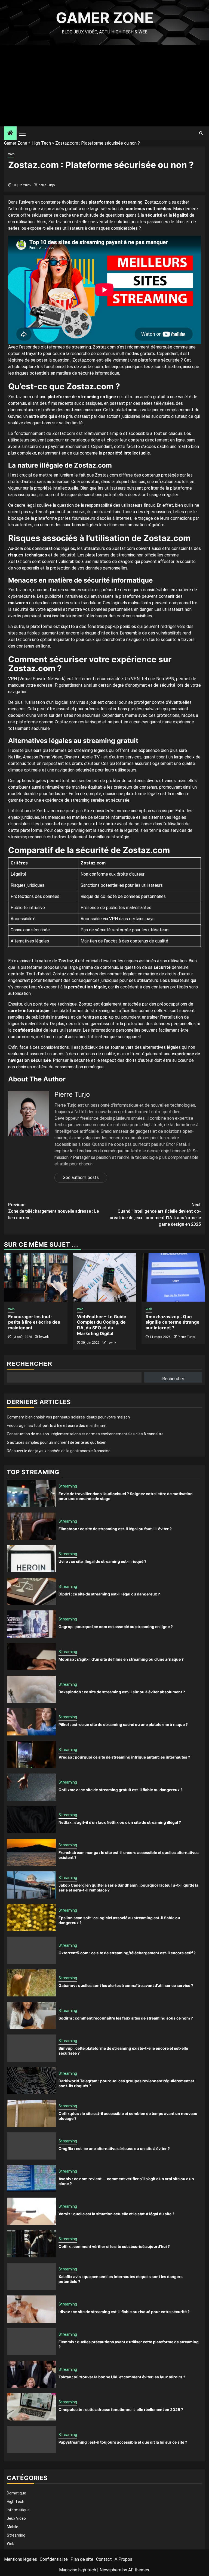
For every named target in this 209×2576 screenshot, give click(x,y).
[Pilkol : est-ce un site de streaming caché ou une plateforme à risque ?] (31, 1722)
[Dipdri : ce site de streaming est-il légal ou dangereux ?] (31, 1591)
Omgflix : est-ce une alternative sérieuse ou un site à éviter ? (114, 2149)
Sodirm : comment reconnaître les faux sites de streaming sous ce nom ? (126, 2018)
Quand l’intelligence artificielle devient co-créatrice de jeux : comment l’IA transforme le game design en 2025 (155, 1214)
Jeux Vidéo (16, 2518)
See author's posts (81, 1177)
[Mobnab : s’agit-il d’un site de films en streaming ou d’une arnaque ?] (31, 1657)
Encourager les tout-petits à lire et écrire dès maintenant (34, 1322)
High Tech (41, 143)
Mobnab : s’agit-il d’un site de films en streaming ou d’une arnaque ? (121, 1659)
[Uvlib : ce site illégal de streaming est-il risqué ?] (31, 1559)
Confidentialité (54, 2559)
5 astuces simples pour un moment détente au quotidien (57, 1442)
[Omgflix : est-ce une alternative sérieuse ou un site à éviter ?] (31, 2146)
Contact (104, 2559)
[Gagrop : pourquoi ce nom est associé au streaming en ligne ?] (31, 1624)
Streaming (68, 1486)
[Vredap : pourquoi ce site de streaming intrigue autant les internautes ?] (31, 1754)
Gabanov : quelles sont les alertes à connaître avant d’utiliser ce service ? (126, 1985)
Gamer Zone (105, 18)
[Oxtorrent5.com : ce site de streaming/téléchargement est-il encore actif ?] (31, 1950)
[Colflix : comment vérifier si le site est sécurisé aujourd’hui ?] (31, 2244)
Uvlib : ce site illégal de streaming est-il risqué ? (102, 1561)
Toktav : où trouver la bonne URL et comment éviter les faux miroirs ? (122, 2377)
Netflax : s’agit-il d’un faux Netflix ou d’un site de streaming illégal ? (120, 1822)
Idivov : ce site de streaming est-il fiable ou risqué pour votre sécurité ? (124, 2312)
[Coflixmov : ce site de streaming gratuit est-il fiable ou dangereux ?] (31, 1787)
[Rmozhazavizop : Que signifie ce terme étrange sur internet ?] (173, 1277)
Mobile (13, 2527)
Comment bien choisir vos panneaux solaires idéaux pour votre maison (68, 1417)
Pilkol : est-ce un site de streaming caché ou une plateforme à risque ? (123, 1724)
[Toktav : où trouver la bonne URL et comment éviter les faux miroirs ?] (31, 2374)
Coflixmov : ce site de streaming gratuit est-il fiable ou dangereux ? (121, 1790)
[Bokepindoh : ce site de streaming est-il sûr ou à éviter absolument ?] (31, 1689)
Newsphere (110, 2570)
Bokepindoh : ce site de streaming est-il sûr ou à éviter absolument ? (122, 1692)
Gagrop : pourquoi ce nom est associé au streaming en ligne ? (116, 1627)
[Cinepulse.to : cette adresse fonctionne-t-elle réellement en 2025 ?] (31, 2407)
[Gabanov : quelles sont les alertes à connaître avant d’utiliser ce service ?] (31, 1983)
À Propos (123, 2559)
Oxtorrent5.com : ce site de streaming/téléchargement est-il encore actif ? (127, 1953)
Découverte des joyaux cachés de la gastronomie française (59, 1451)
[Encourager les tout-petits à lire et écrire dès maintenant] (36, 1277)
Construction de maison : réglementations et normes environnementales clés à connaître (85, 1434)
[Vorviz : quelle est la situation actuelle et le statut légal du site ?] (31, 2211)
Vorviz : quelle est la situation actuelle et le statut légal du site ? (116, 2214)
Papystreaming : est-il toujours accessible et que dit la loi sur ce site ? (123, 2442)
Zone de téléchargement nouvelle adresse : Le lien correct (53, 1211)
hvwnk (44, 1337)
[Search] (201, 133)
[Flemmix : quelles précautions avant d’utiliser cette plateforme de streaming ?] (31, 2342)
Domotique (16, 2493)
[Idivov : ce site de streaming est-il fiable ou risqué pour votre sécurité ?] (31, 2309)
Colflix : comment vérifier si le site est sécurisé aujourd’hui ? (114, 2246)
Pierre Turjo (46, 185)
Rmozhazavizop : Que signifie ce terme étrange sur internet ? (173, 1322)
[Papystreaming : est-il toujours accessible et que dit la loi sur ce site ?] (31, 2440)
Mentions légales (21, 2559)
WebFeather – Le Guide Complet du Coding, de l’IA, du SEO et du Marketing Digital (102, 1325)
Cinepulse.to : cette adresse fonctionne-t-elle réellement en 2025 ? (121, 2409)
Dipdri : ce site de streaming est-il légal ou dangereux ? (109, 1594)
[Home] (10, 133)
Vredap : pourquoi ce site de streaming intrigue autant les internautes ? (124, 1757)
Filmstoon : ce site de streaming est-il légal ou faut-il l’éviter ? (115, 1529)
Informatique (18, 2510)
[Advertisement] (104, 86)
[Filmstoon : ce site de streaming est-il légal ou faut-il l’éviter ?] (31, 1526)
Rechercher (30, 1364)
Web (11, 154)
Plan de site (82, 2559)
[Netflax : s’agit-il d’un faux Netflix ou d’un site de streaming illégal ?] (31, 1820)
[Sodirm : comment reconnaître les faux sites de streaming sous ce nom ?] (31, 2015)
